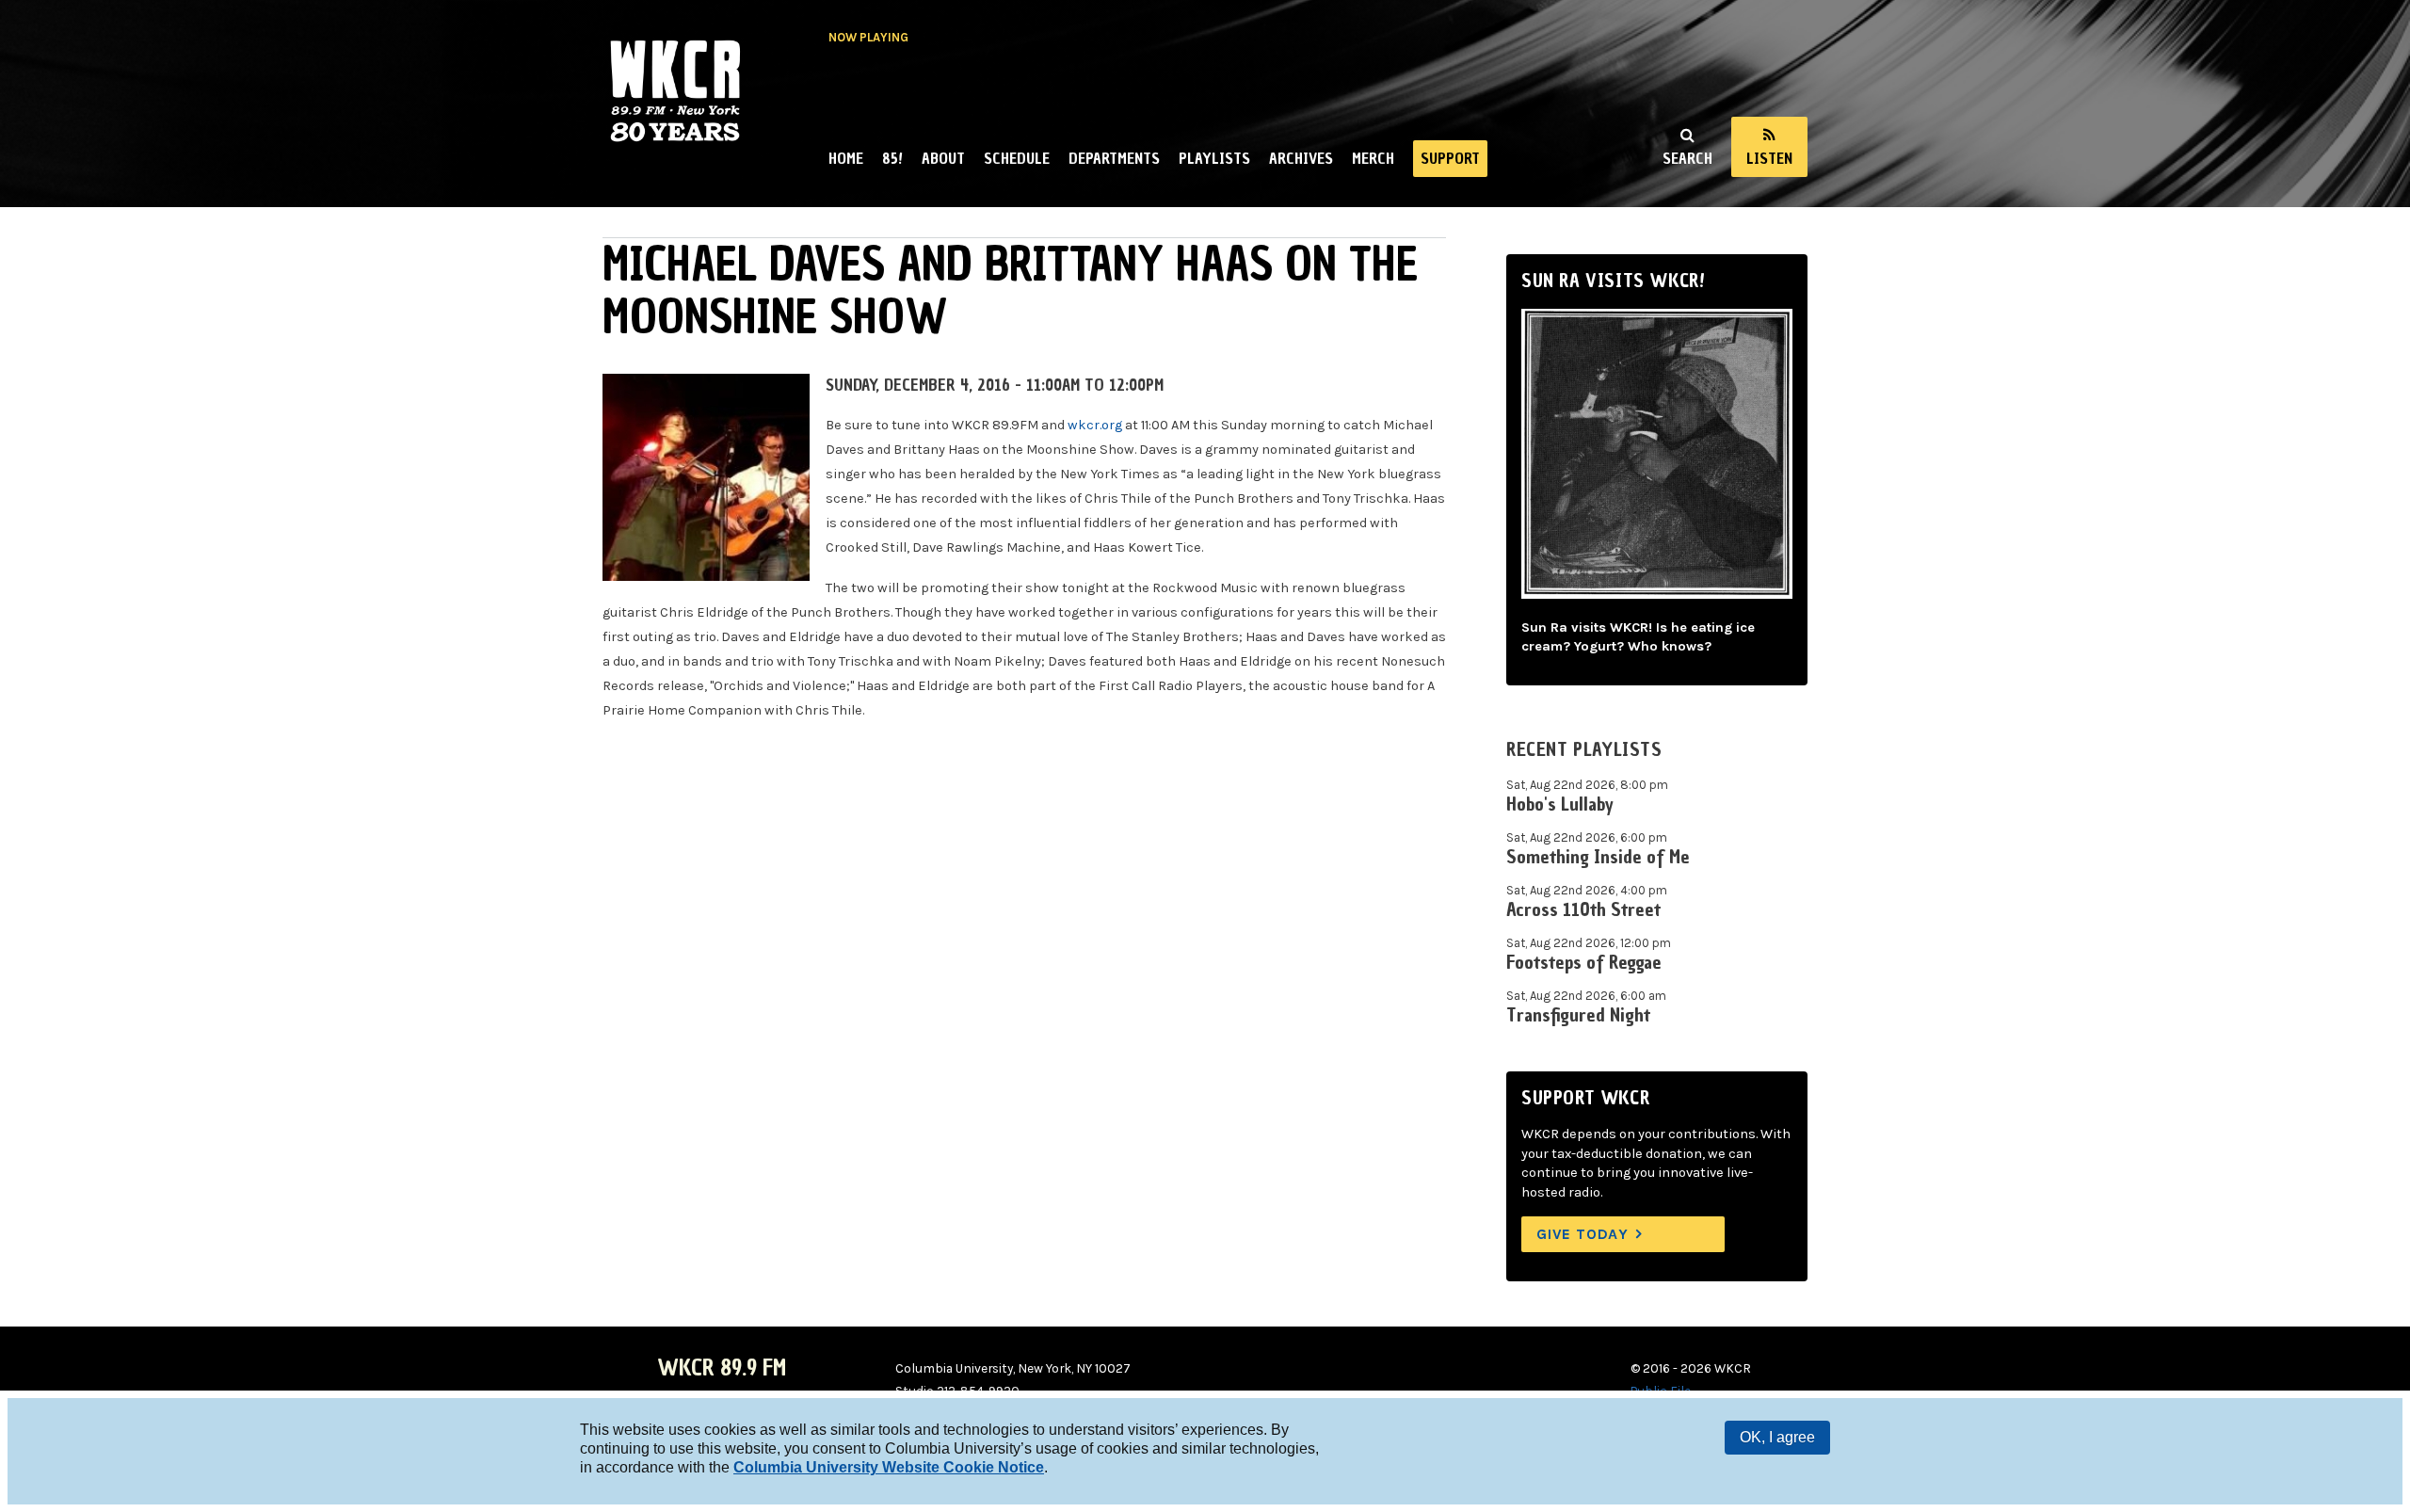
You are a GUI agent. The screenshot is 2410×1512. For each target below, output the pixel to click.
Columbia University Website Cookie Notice (889, 1467)
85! (892, 158)
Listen (1769, 158)
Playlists (1214, 158)
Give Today (1583, 1234)
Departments (1114, 158)
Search (1687, 158)
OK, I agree (1777, 1437)
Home (846, 158)
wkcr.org (1095, 425)
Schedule (1017, 158)
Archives (1301, 158)
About (943, 158)
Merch (1373, 158)
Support (1450, 158)
